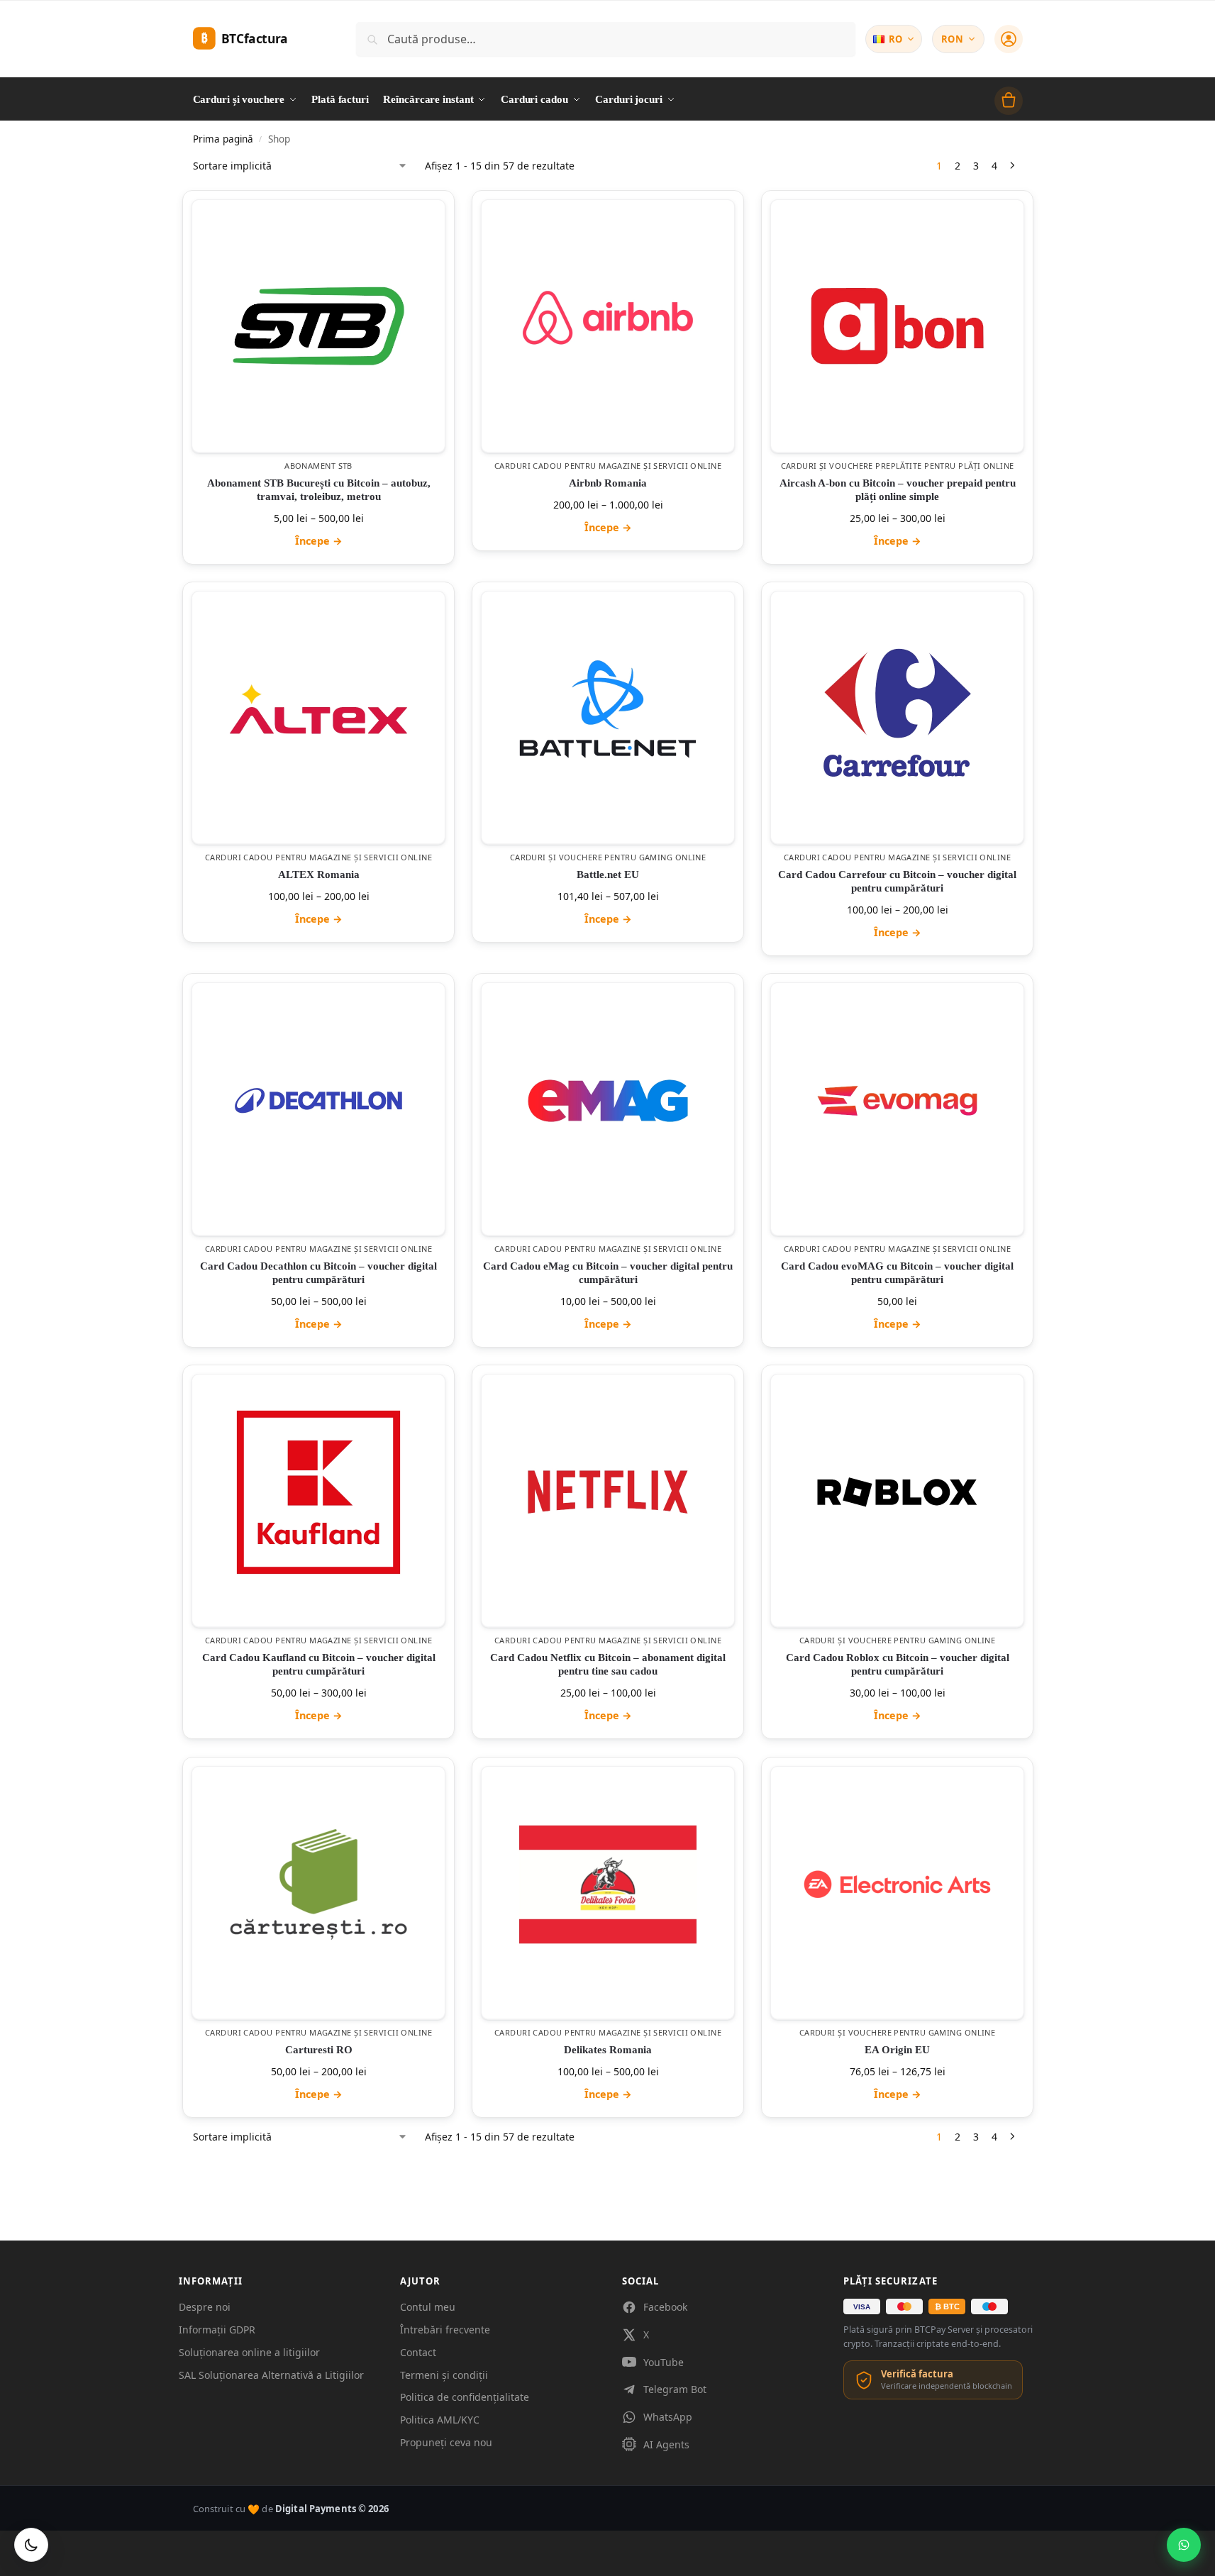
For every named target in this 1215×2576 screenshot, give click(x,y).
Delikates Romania (608, 2050)
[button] (1009, 101)
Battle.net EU (608, 875)
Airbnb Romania (608, 483)
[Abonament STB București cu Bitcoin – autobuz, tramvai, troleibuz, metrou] (318, 326)
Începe (318, 541)
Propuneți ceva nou (446, 2442)
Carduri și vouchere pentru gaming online (607, 857)
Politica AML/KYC (440, 2420)
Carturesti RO (318, 2050)
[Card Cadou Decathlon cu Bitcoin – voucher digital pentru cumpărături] (318, 1101)
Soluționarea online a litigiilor (249, 2352)
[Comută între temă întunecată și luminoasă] (31, 2545)
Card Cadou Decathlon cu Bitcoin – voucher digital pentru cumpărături (318, 1273)
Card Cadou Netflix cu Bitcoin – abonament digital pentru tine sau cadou (608, 1665)
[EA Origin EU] (897, 1884)
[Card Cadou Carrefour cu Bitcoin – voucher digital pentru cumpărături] (897, 709)
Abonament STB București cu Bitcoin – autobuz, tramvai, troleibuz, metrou (318, 490)
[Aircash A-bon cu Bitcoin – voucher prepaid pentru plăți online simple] (897, 326)
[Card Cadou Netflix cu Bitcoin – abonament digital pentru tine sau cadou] (608, 1492)
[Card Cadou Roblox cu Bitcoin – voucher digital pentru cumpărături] (897, 1492)
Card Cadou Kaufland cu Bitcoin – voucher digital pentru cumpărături (318, 1665)
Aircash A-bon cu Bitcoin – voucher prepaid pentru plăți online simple (897, 490)
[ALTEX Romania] (318, 709)
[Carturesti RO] (318, 1884)
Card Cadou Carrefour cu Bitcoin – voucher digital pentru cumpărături (897, 881)
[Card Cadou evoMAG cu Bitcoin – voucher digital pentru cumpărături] (897, 1101)
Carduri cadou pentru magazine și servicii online (607, 466)
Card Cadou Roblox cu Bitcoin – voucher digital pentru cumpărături (897, 1665)
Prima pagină (223, 139)
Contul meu (428, 2307)
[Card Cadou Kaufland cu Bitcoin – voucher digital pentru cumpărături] (318, 1492)
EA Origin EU (897, 2050)
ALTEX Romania (318, 875)
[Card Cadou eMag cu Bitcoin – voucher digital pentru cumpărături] (608, 1101)
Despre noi (205, 2307)
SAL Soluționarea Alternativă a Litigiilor (271, 2375)
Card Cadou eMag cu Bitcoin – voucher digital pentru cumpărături (608, 1273)
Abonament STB (318, 466)
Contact (418, 2352)
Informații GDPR (217, 2330)
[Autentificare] (1009, 39)
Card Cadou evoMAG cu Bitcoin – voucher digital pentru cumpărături (897, 1273)
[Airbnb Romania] (608, 318)
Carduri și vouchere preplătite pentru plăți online (897, 466)
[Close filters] (197, 2153)
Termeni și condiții (444, 2375)
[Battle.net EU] (608, 709)
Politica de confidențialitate (465, 2397)
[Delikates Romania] (608, 1884)
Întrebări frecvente (445, 2330)
